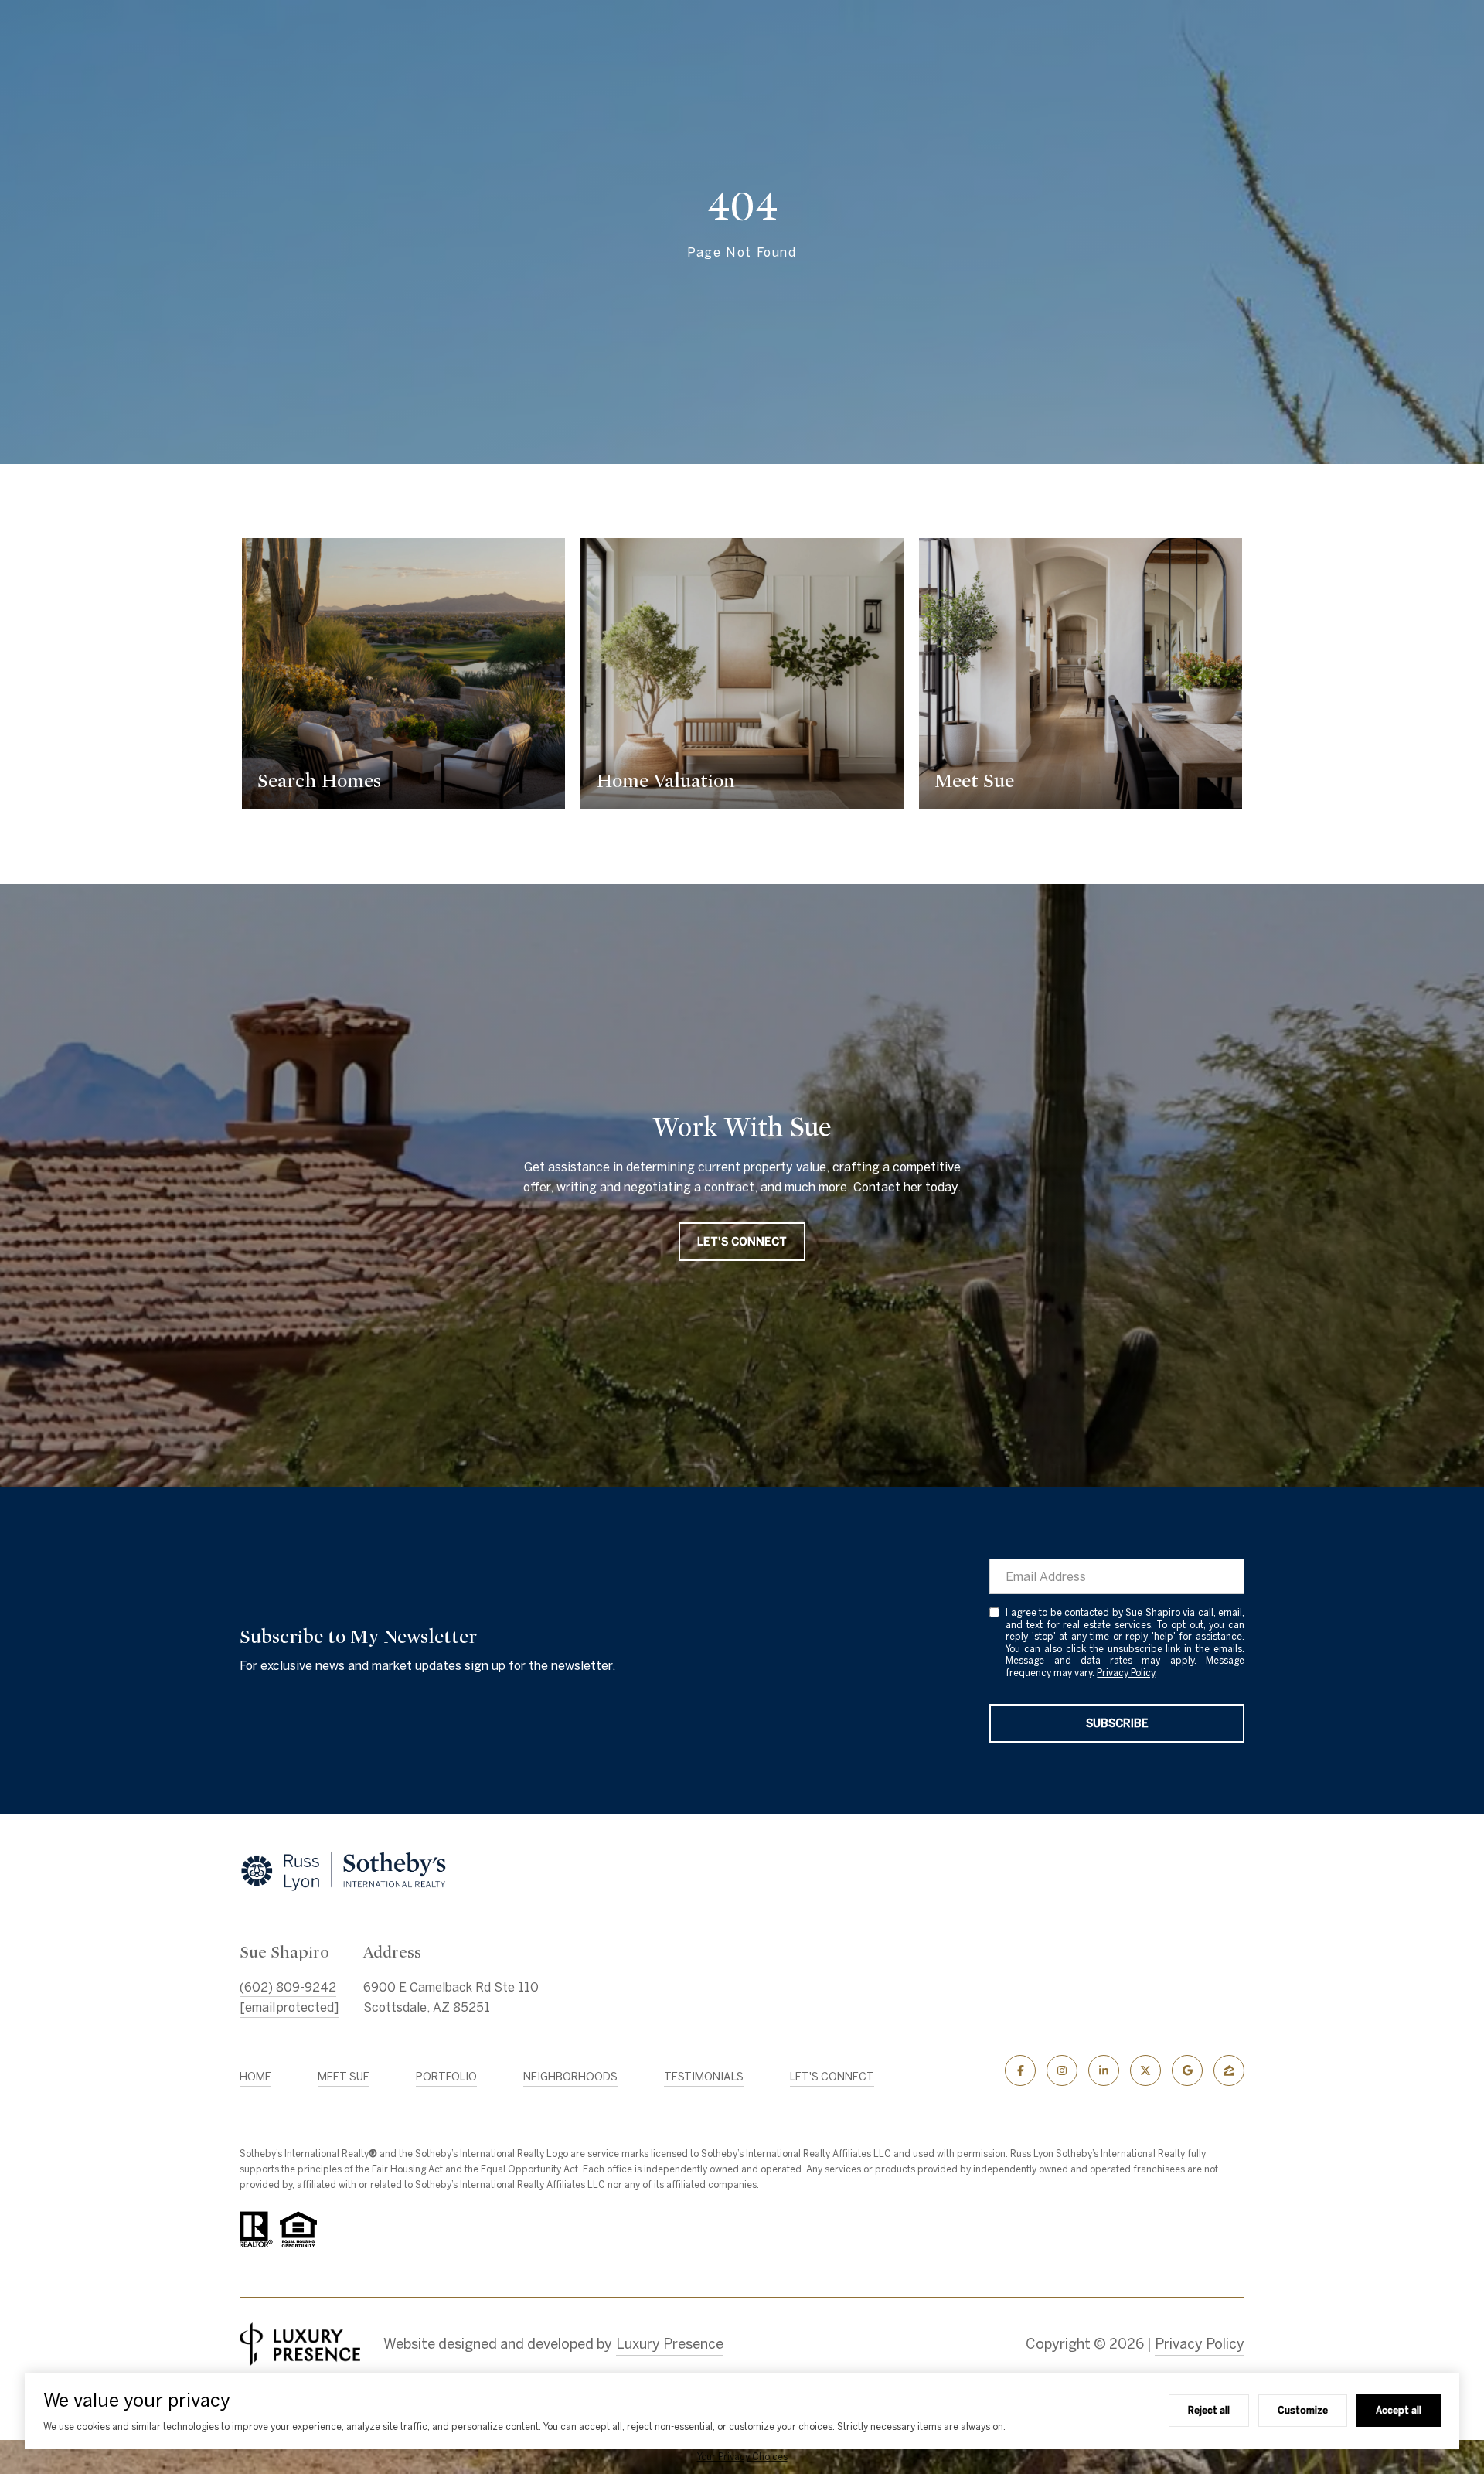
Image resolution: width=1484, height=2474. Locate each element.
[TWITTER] (1145, 2070)
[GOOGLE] (1187, 2070)
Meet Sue (344, 2077)
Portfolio (446, 2077)
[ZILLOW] (1229, 2070)
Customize (1303, 2410)
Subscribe (1117, 1723)
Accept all (1399, 2410)
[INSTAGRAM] (1062, 2070)
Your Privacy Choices (742, 2457)
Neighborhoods (570, 2077)
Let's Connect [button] (742, 1242)
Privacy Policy (1126, 1673)
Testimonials (704, 2077)
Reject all (1209, 2410)
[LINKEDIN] (1104, 2070)
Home (255, 2077)
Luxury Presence (670, 2344)
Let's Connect (832, 2077)
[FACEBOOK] (1020, 2070)
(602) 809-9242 (288, 1987)
